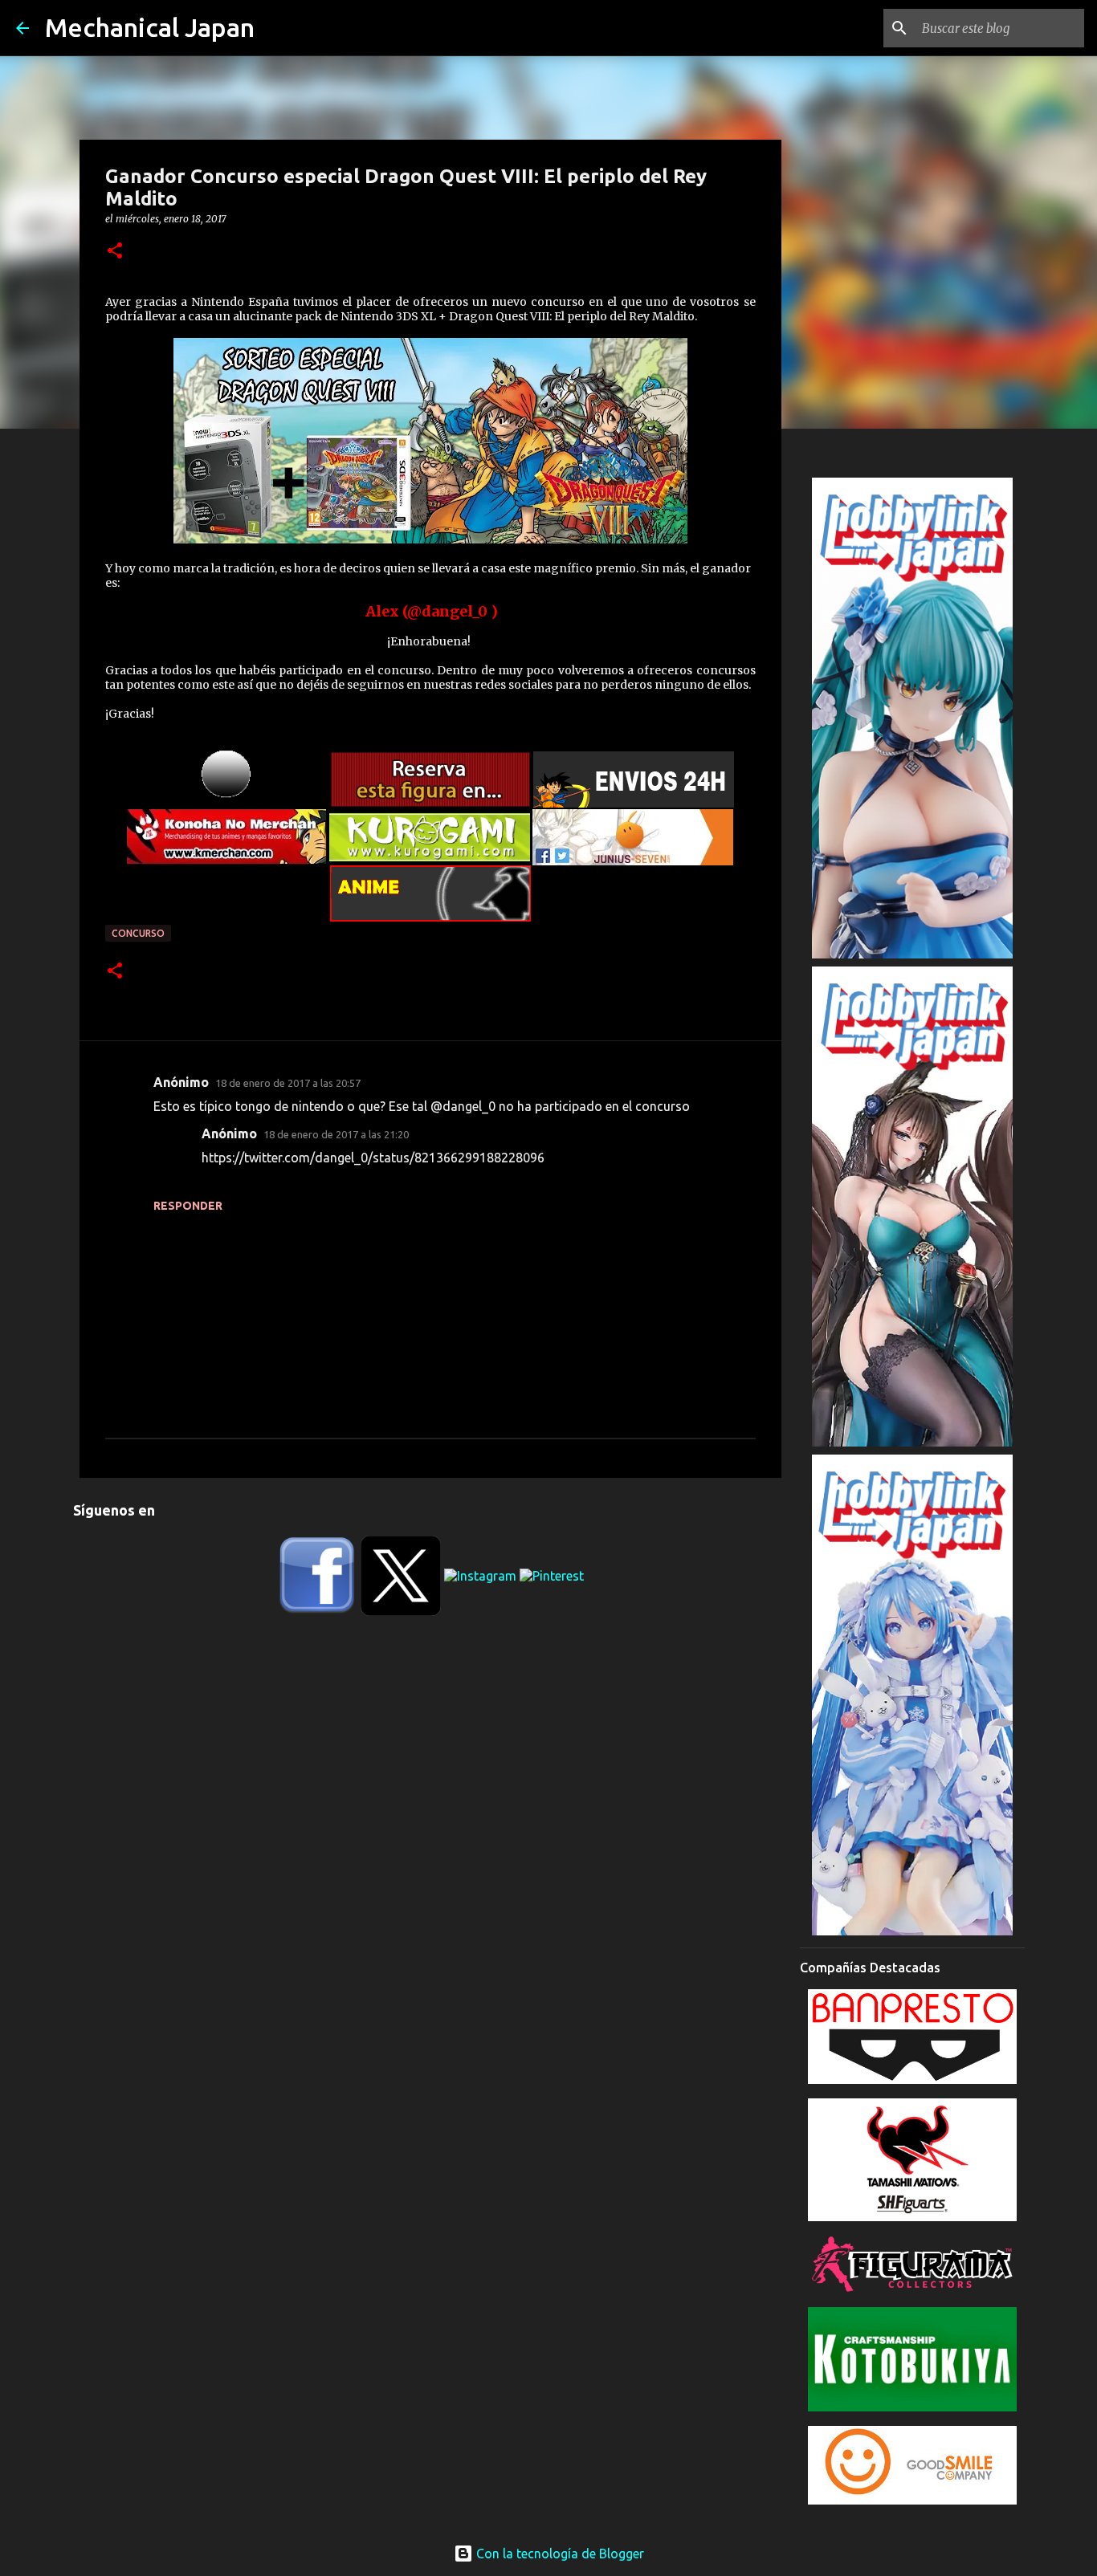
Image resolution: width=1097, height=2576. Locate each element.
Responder (188, 1206)
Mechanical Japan (150, 27)
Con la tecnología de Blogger (559, 2554)
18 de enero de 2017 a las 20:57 (288, 1083)
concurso (138, 933)
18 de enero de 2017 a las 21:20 (336, 1134)
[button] (115, 252)
